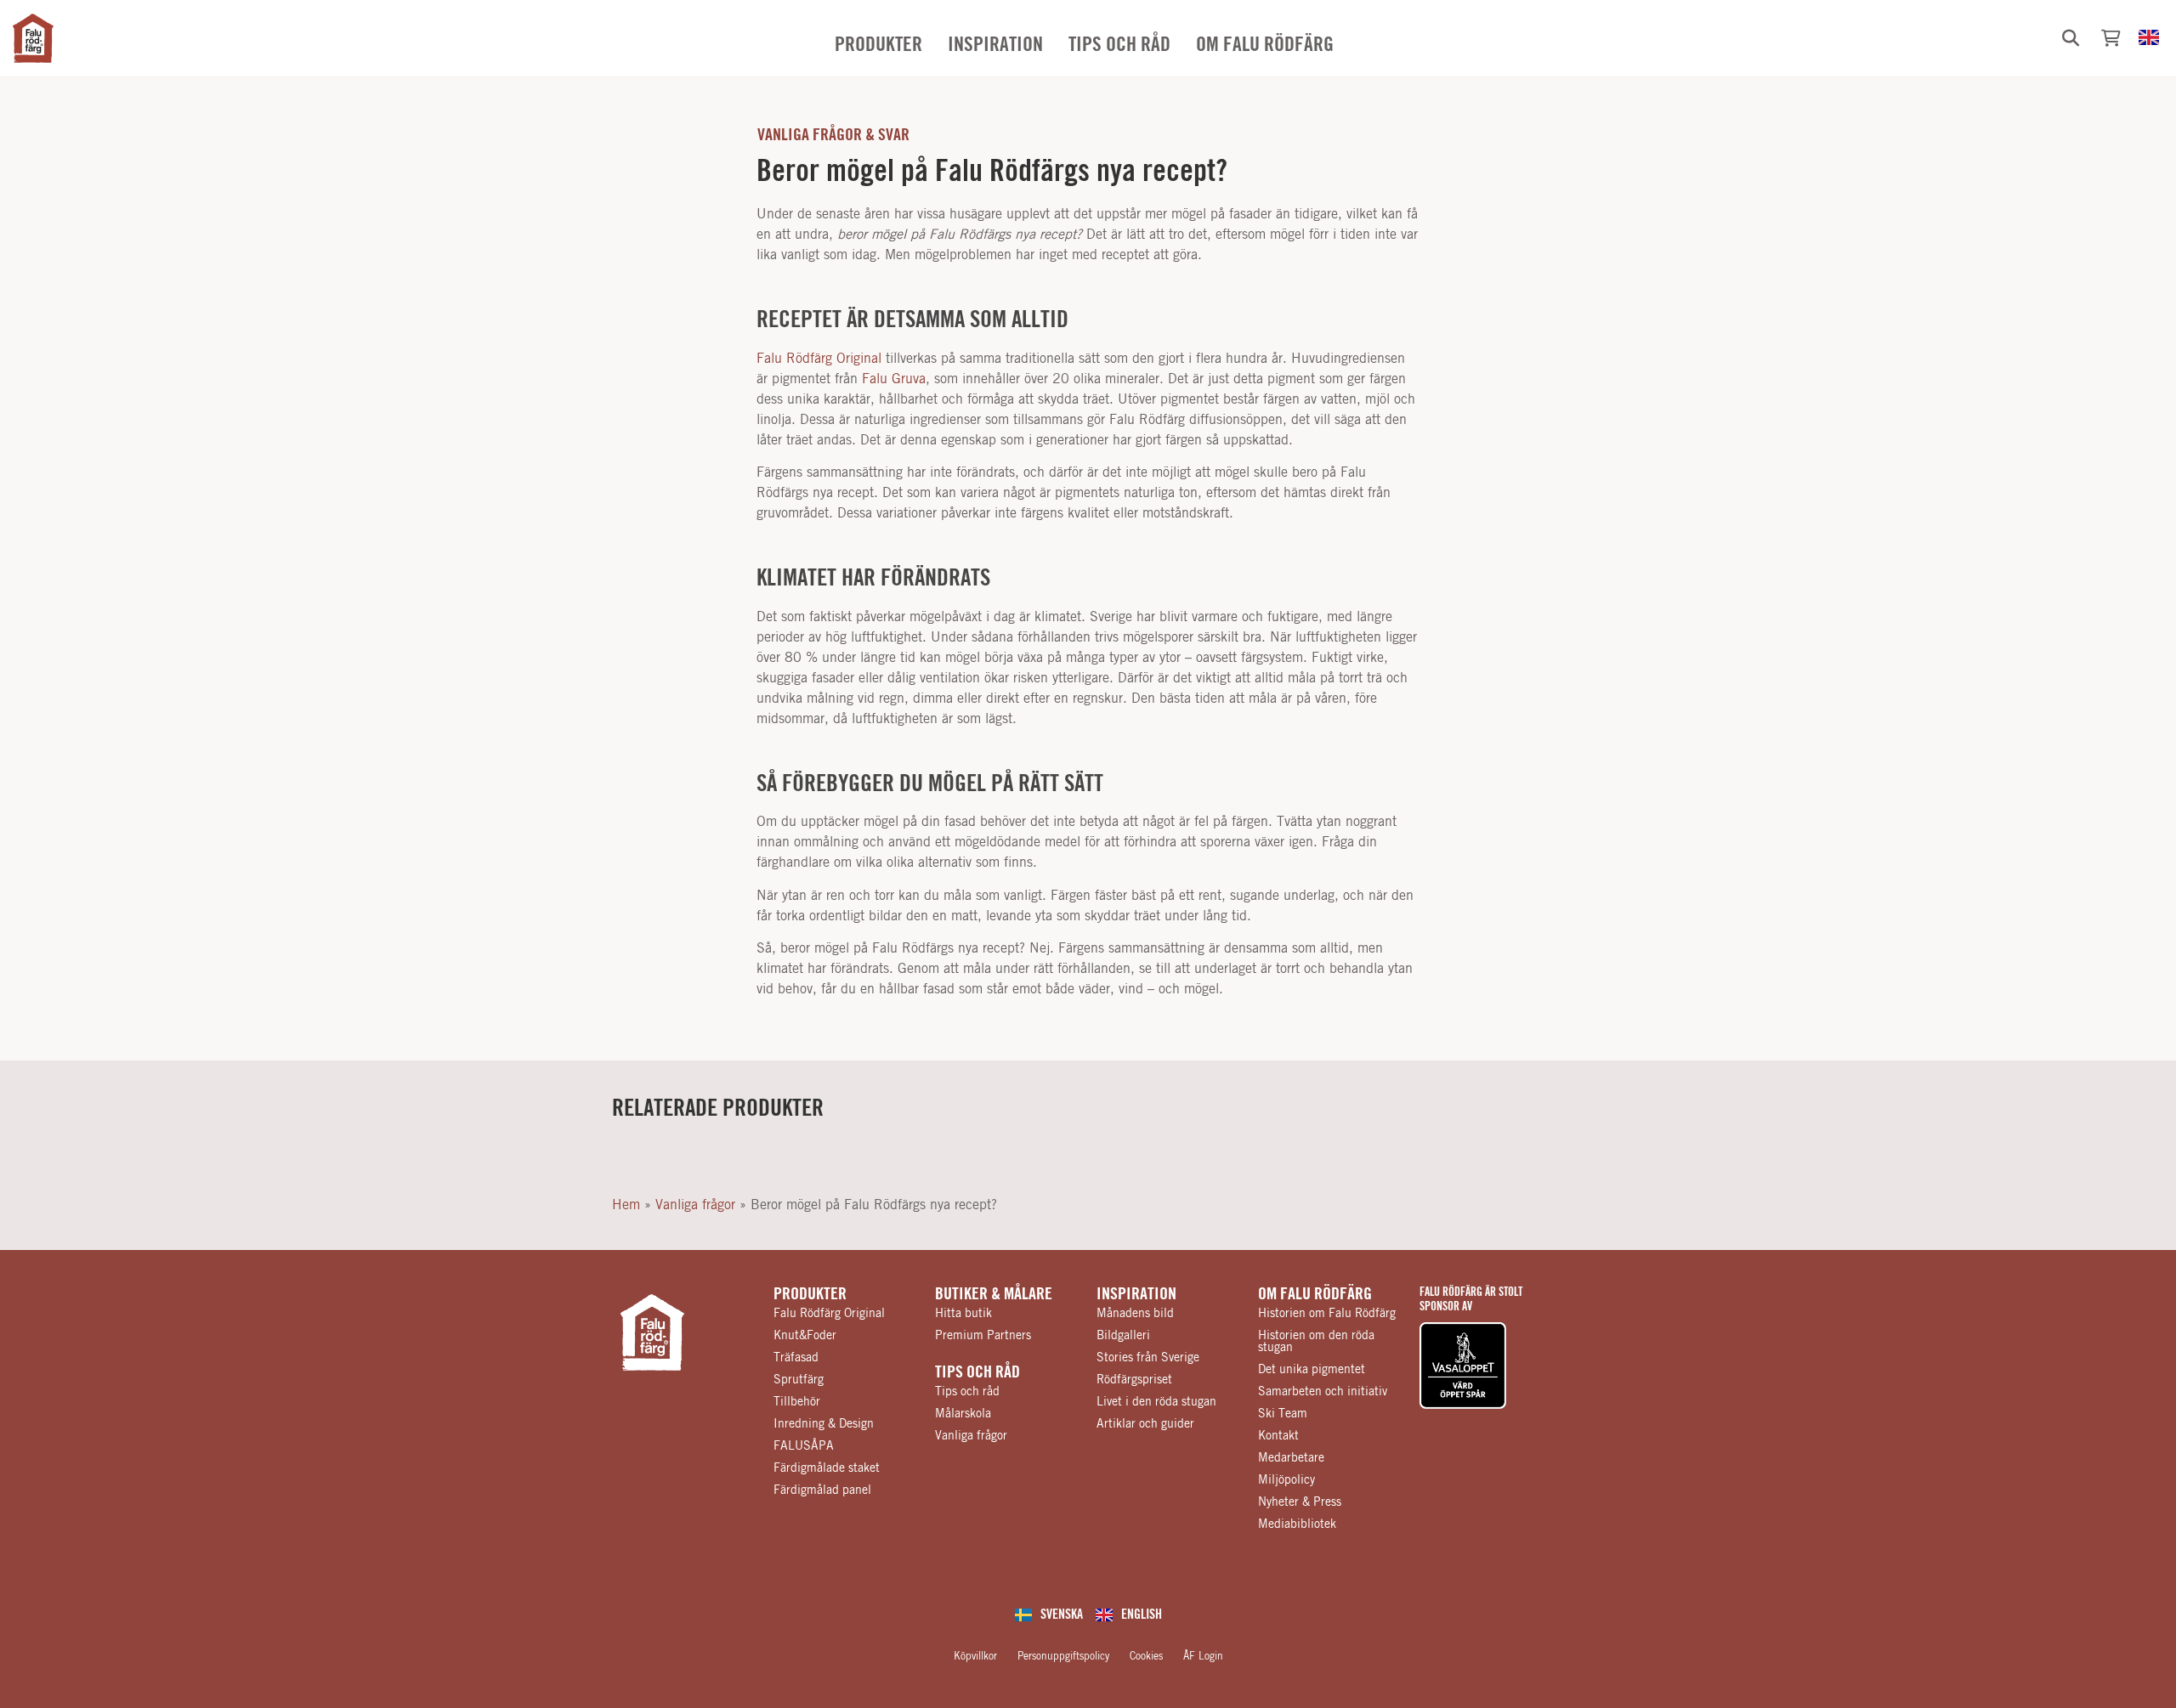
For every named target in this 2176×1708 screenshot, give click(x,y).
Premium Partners (983, 1336)
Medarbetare (1291, 1458)
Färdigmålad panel (822, 1490)
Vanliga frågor (695, 1205)
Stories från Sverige (1148, 1358)
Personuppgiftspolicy (1063, 1656)
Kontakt (1278, 1436)
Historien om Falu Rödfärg (1327, 1314)
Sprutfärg (799, 1380)
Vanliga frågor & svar (833, 135)
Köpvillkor (975, 1656)
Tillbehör (797, 1402)
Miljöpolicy (1286, 1480)
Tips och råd (977, 1372)
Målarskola (963, 1414)
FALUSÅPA (804, 1446)
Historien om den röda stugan (1316, 1342)
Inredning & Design (824, 1424)
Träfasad (796, 1358)
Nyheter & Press (1300, 1502)
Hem (626, 1205)
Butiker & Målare (994, 1294)
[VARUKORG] (2111, 38)
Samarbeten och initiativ (1323, 1392)
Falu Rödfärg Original (819, 359)
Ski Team (1283, 1414)
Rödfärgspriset (1134, 1380)
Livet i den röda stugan (1156, 1402)
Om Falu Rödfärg (1315, 1294)
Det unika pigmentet (1312, 1370)
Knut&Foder (805, 1336)
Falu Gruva (894, 379)
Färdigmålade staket (827, 1468)
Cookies (1146, 1656)
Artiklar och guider (1145, 1424)
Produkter (810, 1294)
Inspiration (1136, 1294)
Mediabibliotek (1297, 1524)
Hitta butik (963, 1314)
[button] (2071, 38)
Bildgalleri (1123, 1336)
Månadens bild (1135, 1314)
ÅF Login (1203, 1656)
